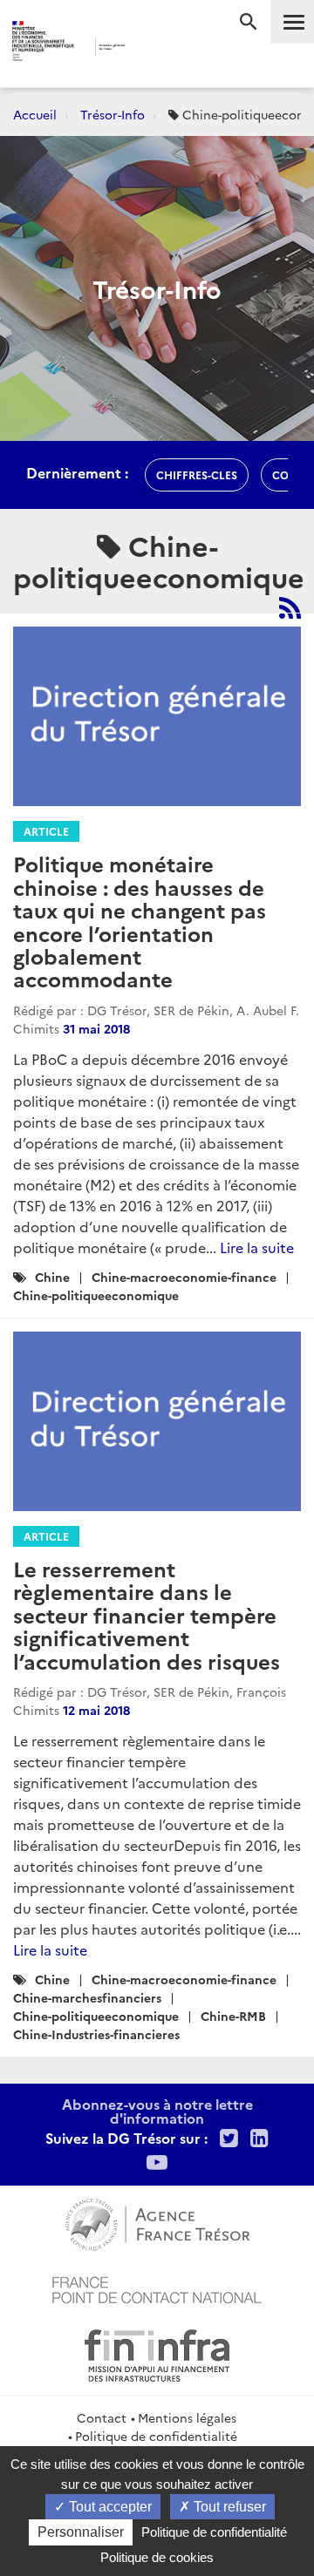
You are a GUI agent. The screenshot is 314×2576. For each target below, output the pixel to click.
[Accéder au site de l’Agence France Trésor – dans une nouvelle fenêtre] (157, 2222)
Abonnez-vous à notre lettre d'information (157, 2111)
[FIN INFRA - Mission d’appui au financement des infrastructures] (157, 2353)
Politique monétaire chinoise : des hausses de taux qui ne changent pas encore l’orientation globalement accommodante (140, 921)
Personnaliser (81, 2532)
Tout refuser (228, 2507)
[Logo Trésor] (147, 48)
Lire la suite (257, 1247)
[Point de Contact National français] (157, 2288)
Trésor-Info (113, 114)
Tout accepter (109, 2507)
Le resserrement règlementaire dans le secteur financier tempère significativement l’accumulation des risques (147, 1614)
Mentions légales (187, 2417)
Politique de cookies (157, 2557)
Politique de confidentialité (156, 2436)
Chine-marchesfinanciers (87, 1997)
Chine (52, 1277)
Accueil (35, 114)
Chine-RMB (233, 2016)
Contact (102, 2417)
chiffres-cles (197, 475)
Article (46, 831)
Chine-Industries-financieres (96, 2034)
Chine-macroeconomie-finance (184, 1277)
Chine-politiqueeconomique (96, 1295)
